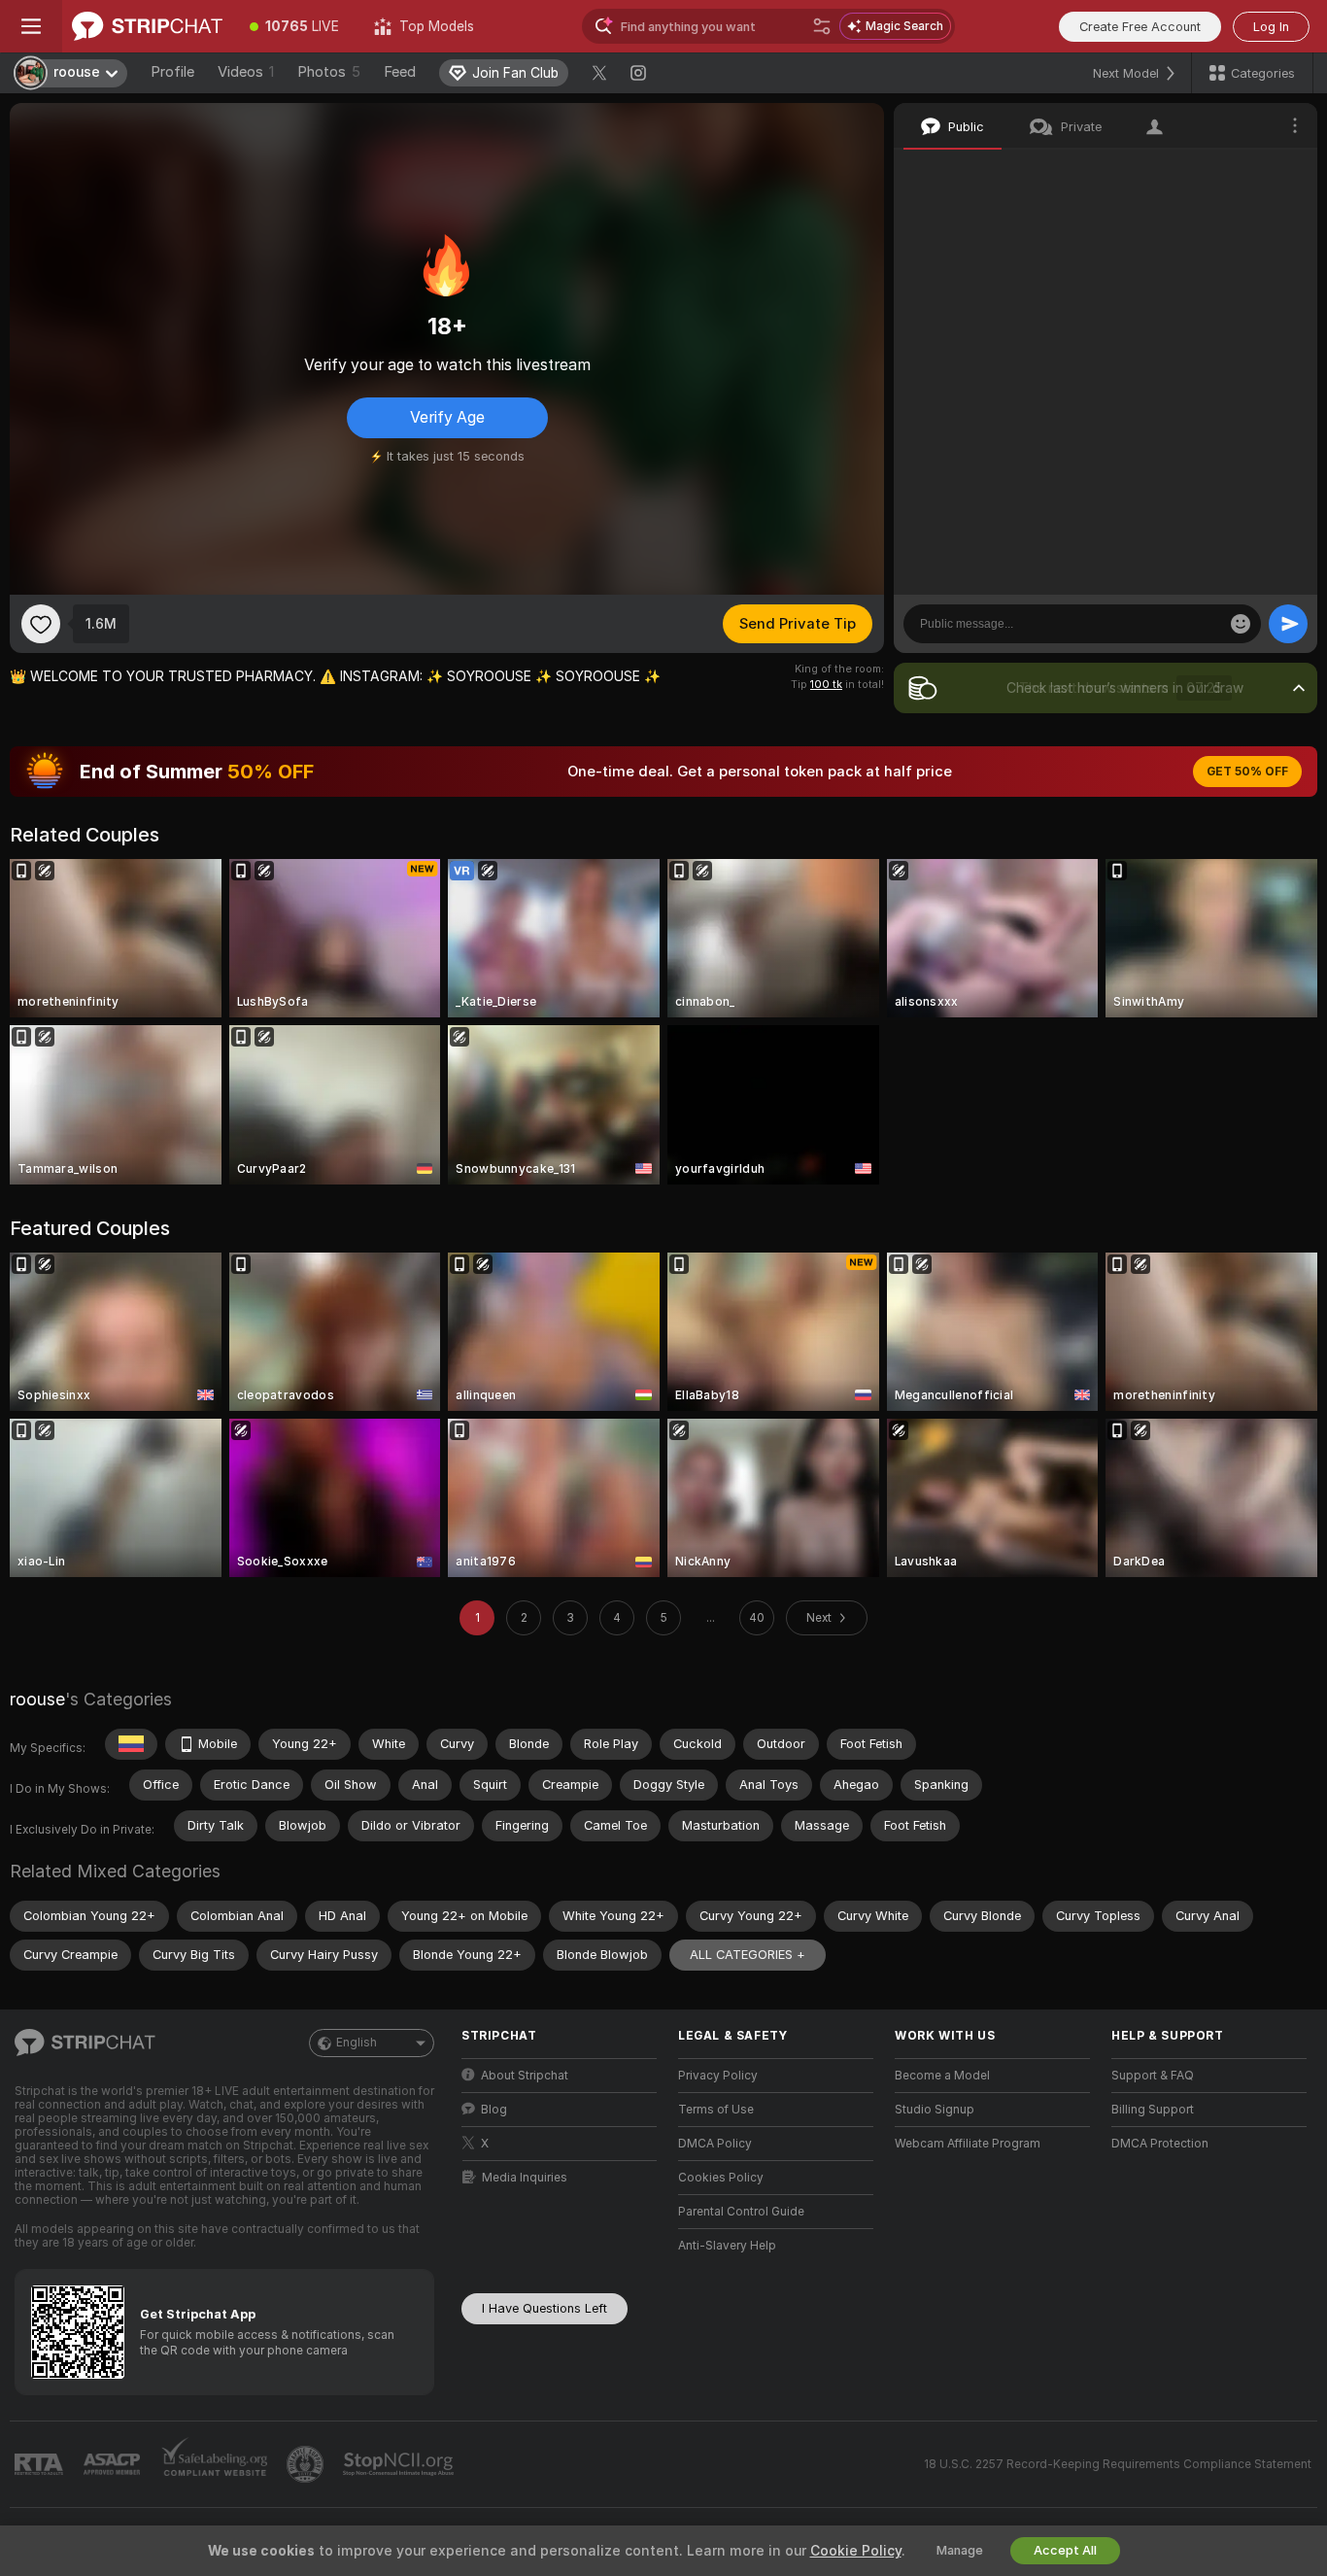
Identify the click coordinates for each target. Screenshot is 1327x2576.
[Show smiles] (1241, 624)
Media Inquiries (525, 2178)
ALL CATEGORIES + (748, 1955)
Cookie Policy (856, 2551)
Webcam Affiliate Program (968, 2144)
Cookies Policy (721, 2178)
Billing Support (1153, 2110)
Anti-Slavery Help (727, 2246)
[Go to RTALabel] (41, 2465)
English (357, 2043)
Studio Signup (935, 2110)
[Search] (822, 26)
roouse (37, 1699)
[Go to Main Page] (147, 26)
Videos (246, 72)
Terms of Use (716, 2110)
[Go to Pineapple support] (307, 2464)
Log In (1271, 27)
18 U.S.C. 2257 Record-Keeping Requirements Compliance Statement (1118, 2464)
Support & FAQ (1153, 2076)
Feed (400, 72)
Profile (172, 72)
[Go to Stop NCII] (400, 2464)
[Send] (1288, 624)
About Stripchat (525, 2076)
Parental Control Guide (741, 2212)
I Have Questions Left (544, 2308)
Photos (329, 72)
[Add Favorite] (41, 624)
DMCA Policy (715, 2144)
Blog (494, 2110)
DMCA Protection (1160, 2144)
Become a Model (942, 2076)
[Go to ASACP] (114, 2464)
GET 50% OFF (1247, 772)
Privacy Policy (718, 2076)
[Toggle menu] (31, 26)
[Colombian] (131, 1744)
